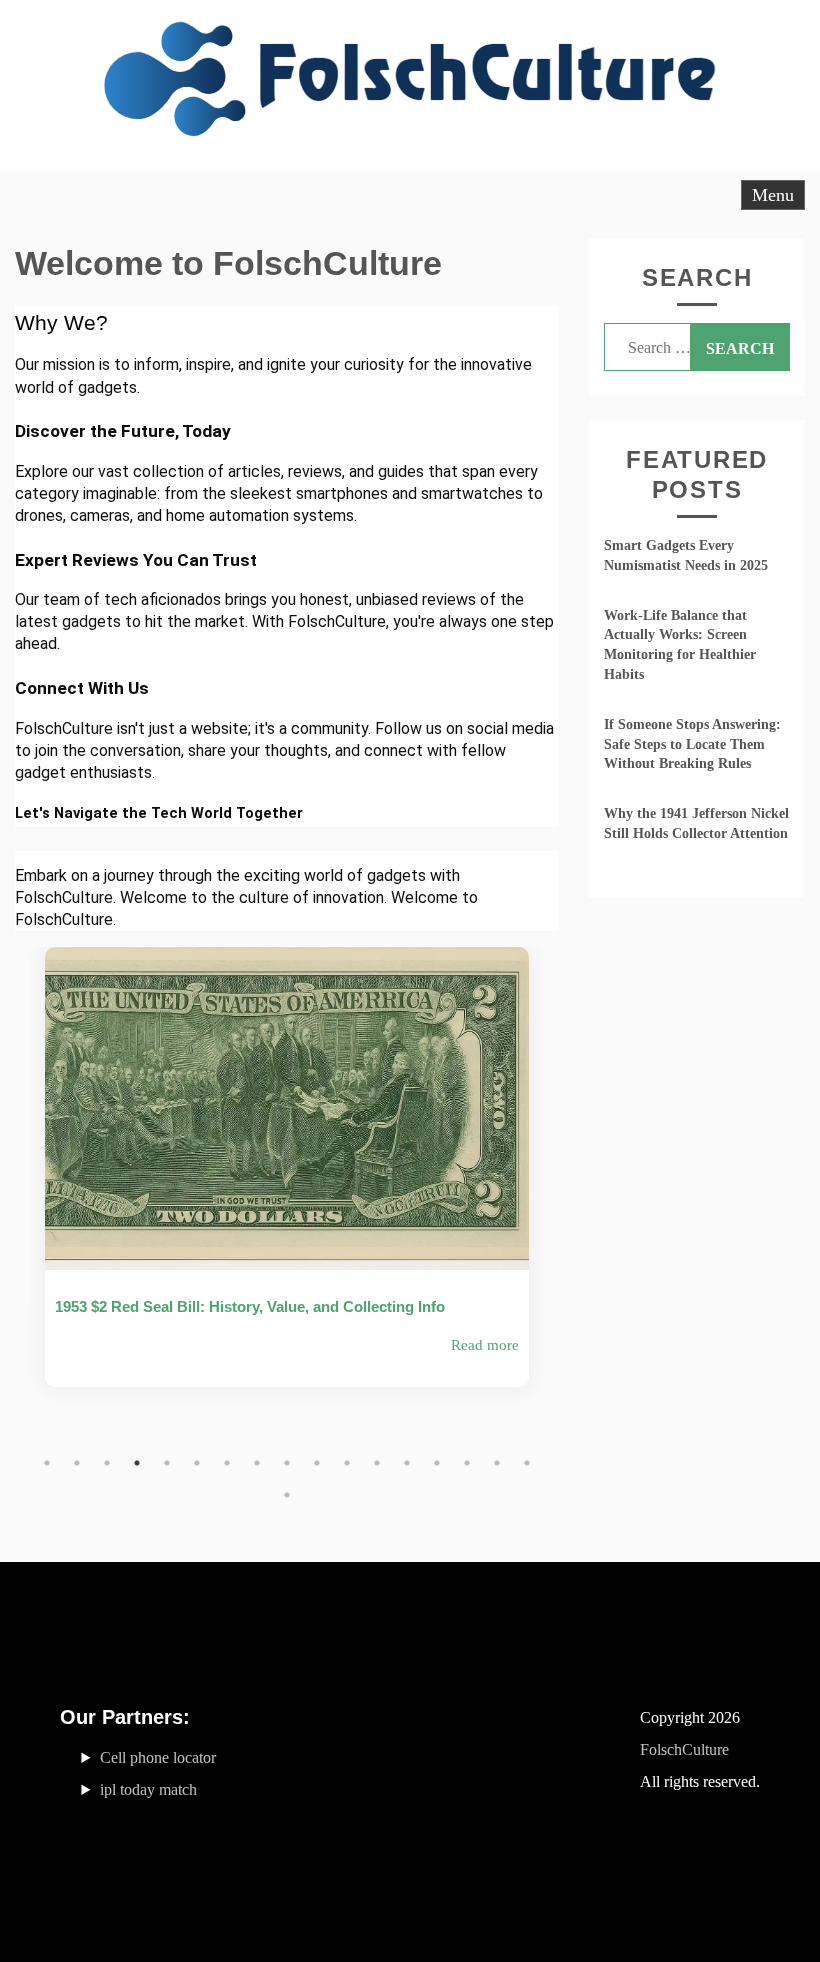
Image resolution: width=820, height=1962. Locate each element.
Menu (773, 195)
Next (559, 1214)
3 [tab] (107, 1463)
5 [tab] (167, 1463)
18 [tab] (287, 1495)
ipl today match (148, 1789)
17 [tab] (527, 1463)
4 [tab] (137, 1463)
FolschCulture (684, 1749)
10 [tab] (317, 1463)
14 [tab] (437, 1463)
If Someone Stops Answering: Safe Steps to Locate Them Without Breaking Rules (692, 744)
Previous (15, 1214)
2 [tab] (77, 1463)
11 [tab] (347, 1463)
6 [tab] (197, 1463)
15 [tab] (467, 1463)
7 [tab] (227, 1463)
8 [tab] (257, 1463)
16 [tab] (497, 1463)
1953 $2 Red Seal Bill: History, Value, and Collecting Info (250, 1306)
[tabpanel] (287, 1182)
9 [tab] (287, 1463)
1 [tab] (47, 1463)
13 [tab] (407, 1463)
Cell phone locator (158, 1757)
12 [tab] (377, 1463)
